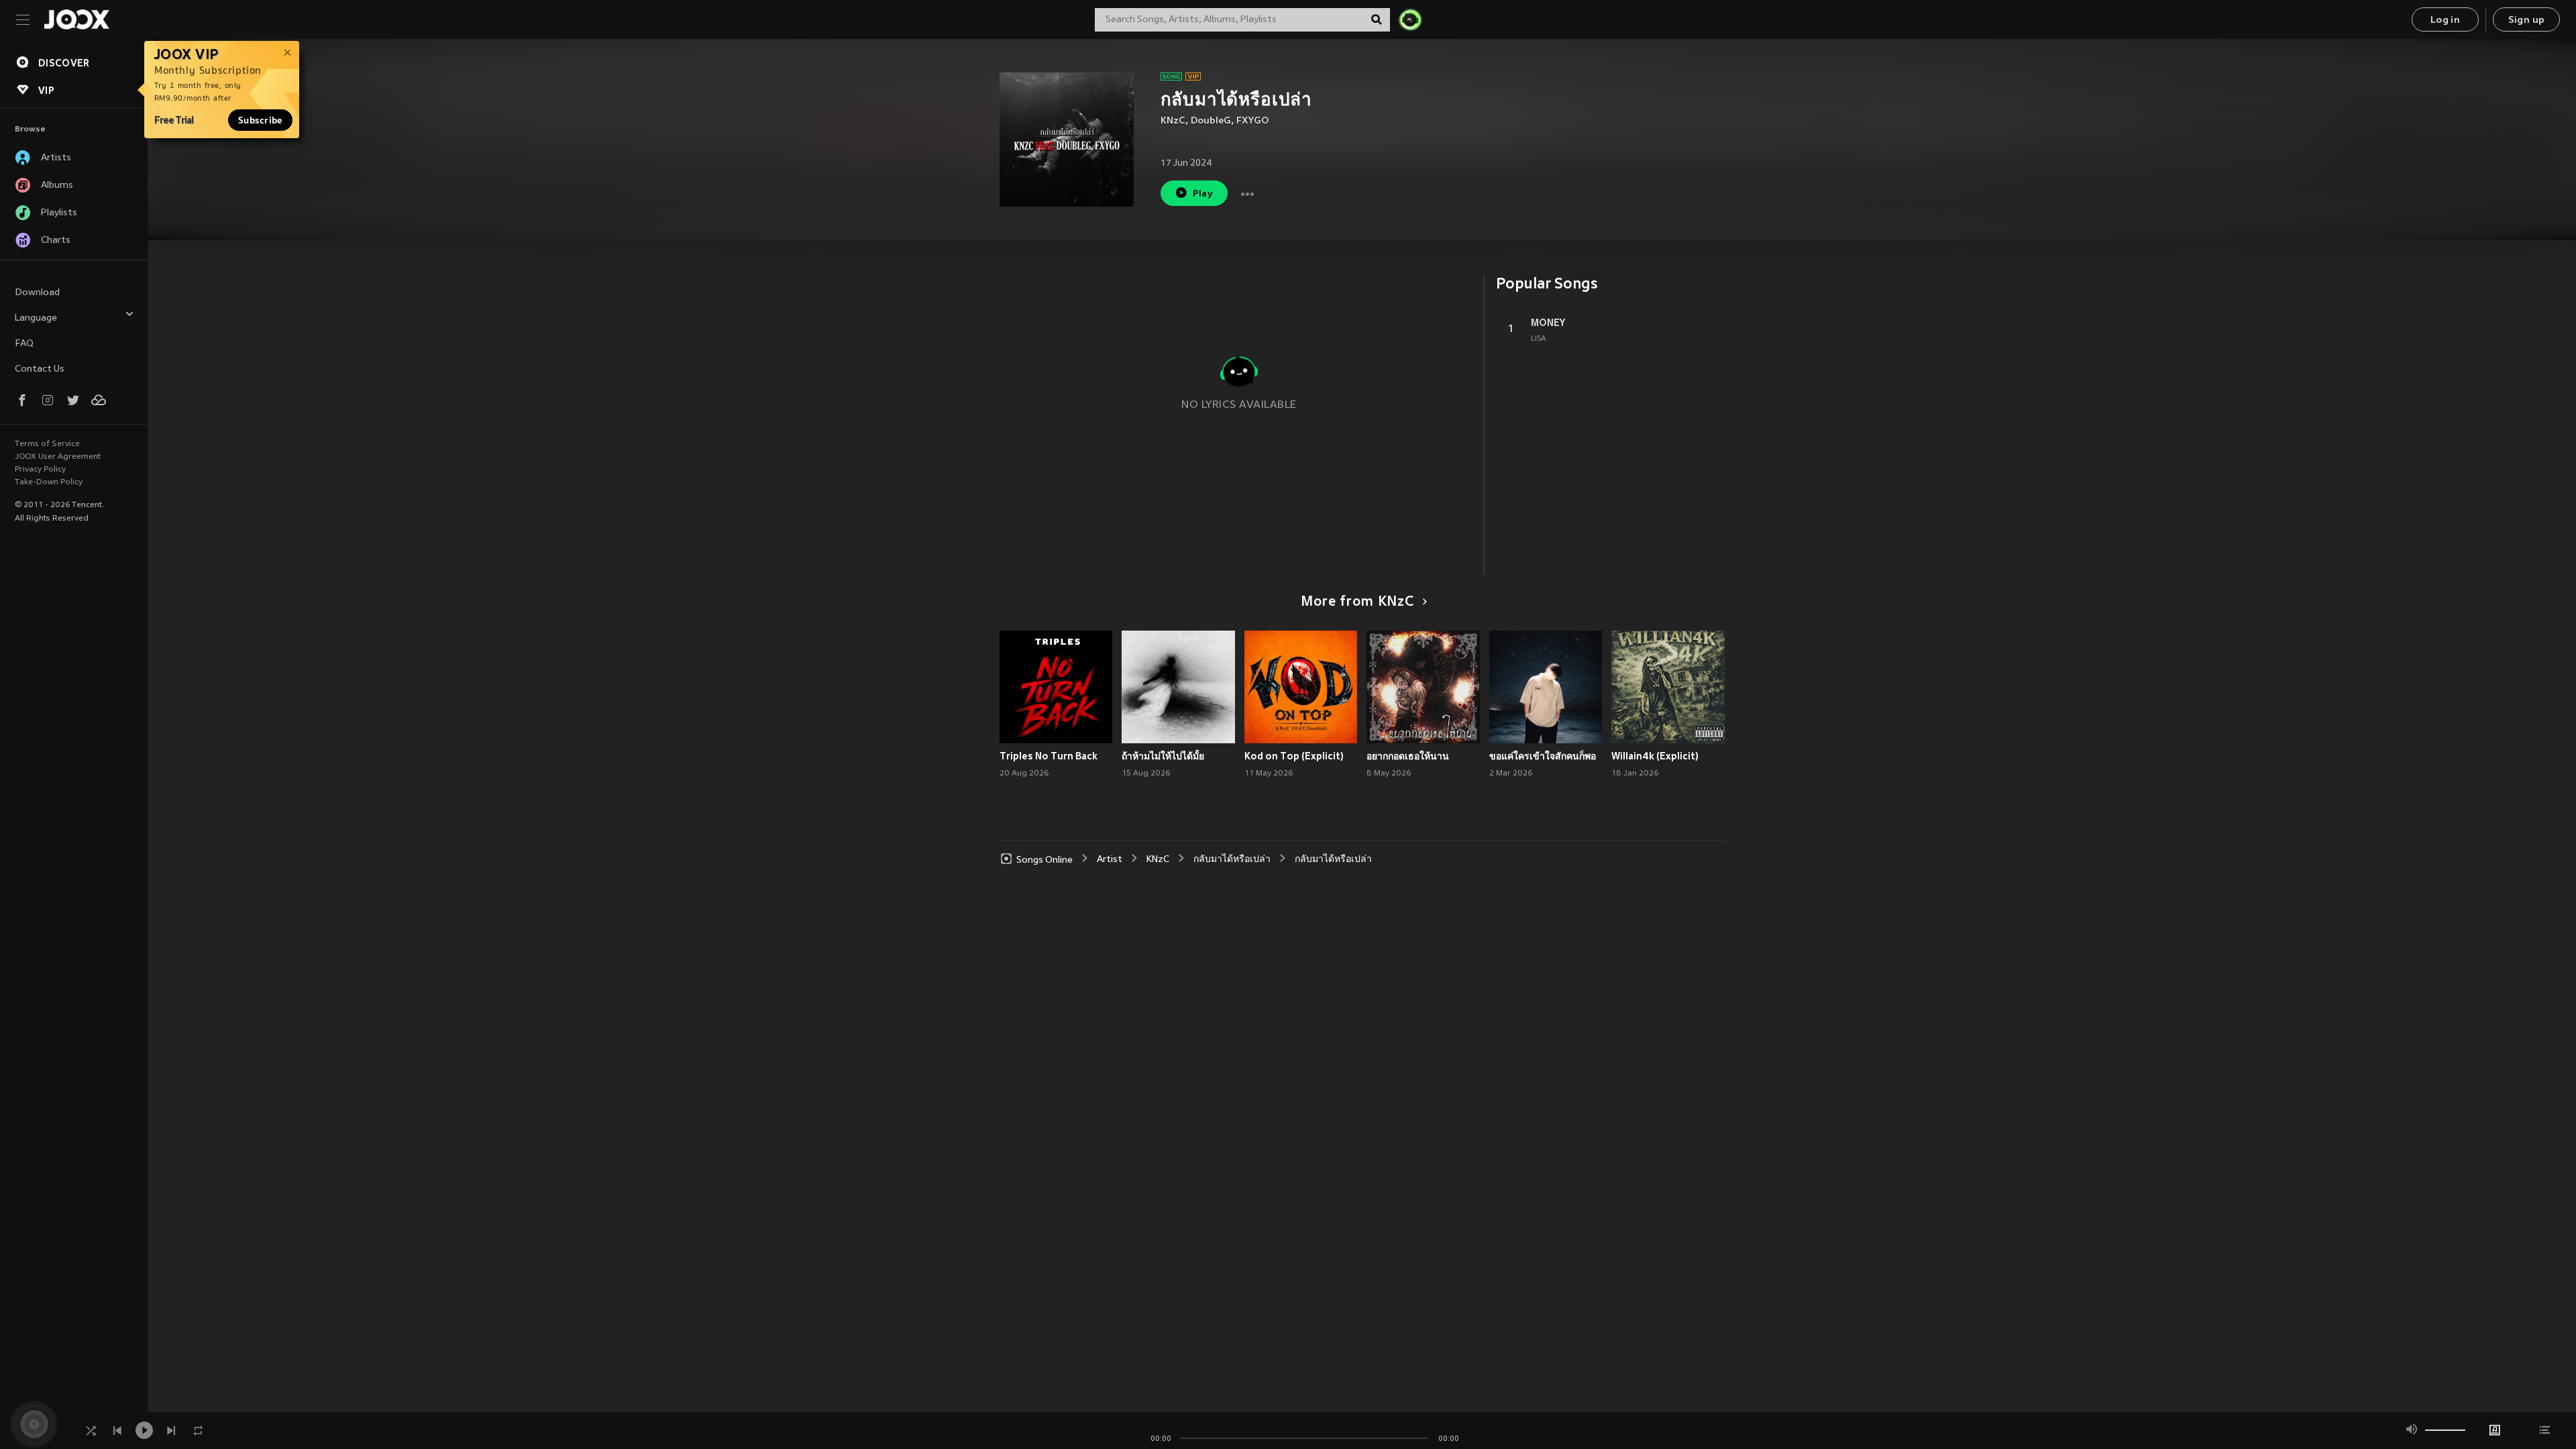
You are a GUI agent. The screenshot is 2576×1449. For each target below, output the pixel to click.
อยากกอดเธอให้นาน (1408, 756)
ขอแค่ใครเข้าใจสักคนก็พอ (1543, 756)
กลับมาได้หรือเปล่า (1232, 860)
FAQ (24, 344)
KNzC (1173, 121)
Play (1203, 194)
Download (37, 293)
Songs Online (1044, 860)
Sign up (2527, 20)
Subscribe (260, 120)
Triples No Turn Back (1049, 756)
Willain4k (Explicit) (1655, 756)
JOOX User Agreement (58, 457)
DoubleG (1211, 121)
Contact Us (40, 369)
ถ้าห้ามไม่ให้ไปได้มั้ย (1163, 756)
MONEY (1548, 323)
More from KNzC (1357, 602)
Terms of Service (47, 444)
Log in (2445, 20)
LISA (1539, 339)
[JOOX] (76, 19)
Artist (1110, 860)
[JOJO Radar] (1410, 19)
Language (36, 318)
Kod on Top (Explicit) (1294, 756)
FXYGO (1252, 121)
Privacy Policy (40, 470)
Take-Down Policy (49, 482)
